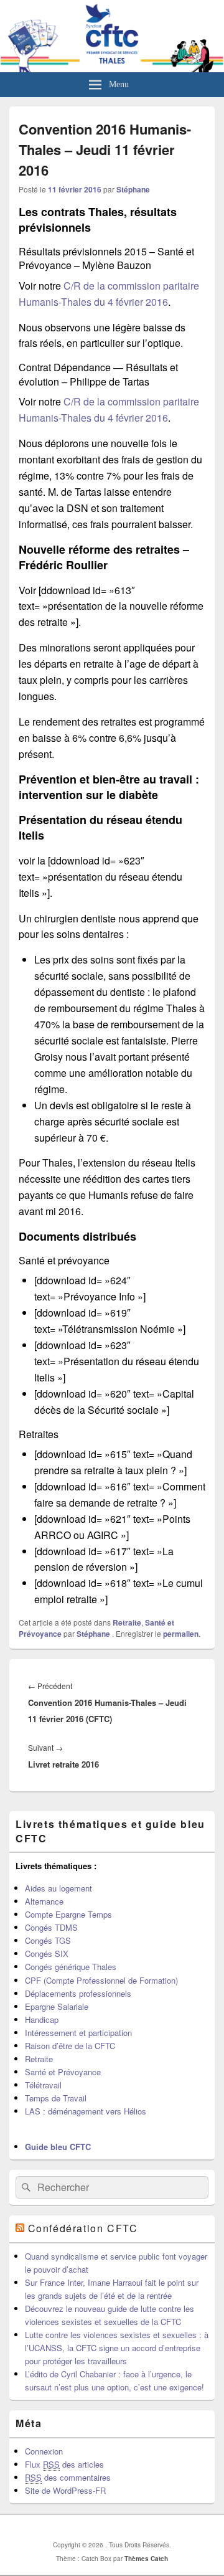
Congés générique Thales (71, 1967)
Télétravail (43, 2085)
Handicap (42, 2020)
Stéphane (133, 189)
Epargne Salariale (57, 2006)
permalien (181, 1634)
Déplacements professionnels (78, 1993)
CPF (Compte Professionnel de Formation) (101, 1980)
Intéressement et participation (78, 2033)
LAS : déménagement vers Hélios (86, 2111)
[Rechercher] (25, 2187)
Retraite (127, 1622)
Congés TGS (48, 1940)
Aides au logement (58, 1888)
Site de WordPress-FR (65, 2490)
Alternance (44, 1901)
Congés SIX (47, 1953)
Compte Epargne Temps (68, 1914)
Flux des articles (64, 2464)
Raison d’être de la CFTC (70, 2046)
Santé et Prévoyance (63, 2072)
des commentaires (68, 2477)
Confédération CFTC (83, 2228)
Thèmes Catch (146, 2559)
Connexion (44, 2451)
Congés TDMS (51, 1927)
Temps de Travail (56, 2098)
